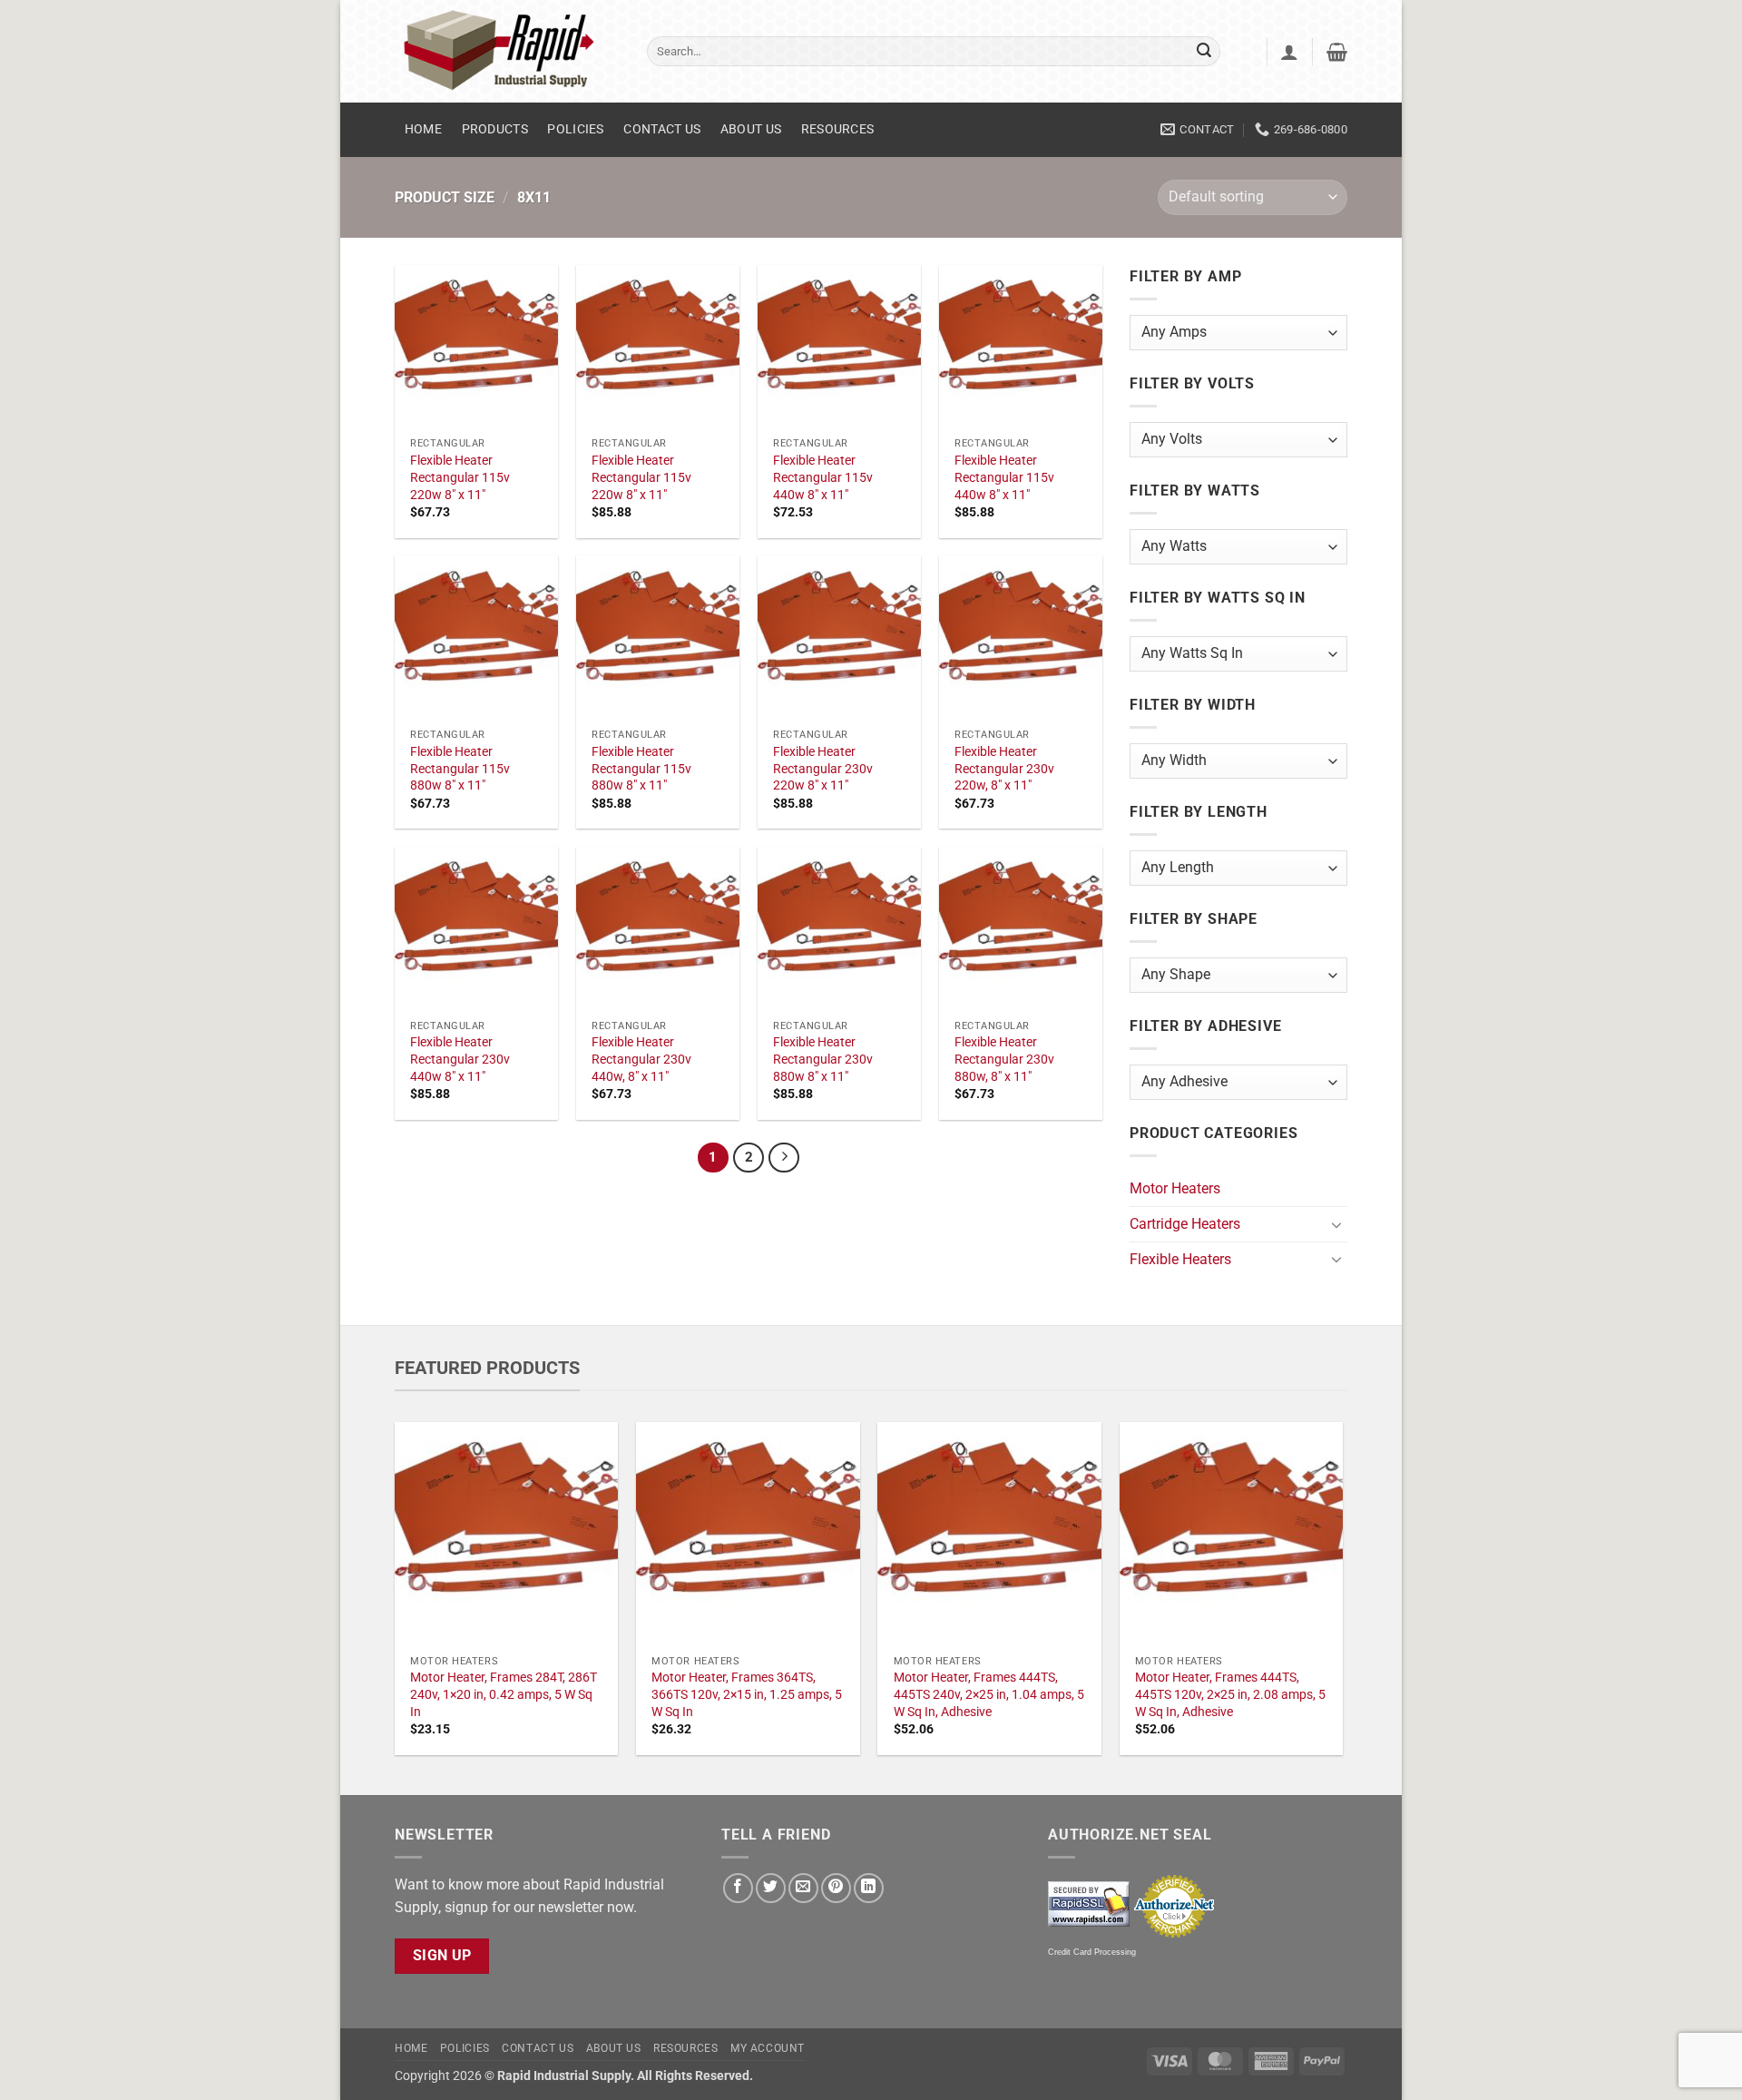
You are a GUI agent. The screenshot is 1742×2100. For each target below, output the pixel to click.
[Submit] (1204, 52)
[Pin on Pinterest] (836, 1888)
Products (495, 129)
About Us (751, 129)
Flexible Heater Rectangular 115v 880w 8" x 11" (460, 769)
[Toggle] (1336, 1224)
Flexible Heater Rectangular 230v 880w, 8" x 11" (1004, 1059)
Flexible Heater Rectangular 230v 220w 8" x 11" (823, 769)
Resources (838, 129)
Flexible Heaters (1180, 1259)
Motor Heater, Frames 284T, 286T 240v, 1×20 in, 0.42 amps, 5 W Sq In (504, 1694)
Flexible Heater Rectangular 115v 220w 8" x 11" (460, 477)
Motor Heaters (1175, 1188)
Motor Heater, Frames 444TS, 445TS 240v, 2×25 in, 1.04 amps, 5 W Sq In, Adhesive (989, 1694)
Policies (575, 129)
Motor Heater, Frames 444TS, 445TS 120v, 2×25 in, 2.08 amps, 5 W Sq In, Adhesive (1230, 1694)
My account (768, 2048)
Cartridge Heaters (1185, 1224)
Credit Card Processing (1092, 1952)
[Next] (784, 1158)
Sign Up (442, 1956)
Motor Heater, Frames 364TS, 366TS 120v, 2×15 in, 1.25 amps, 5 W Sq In (747, 1694)
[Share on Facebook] (738, 1888)
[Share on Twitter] (771, 1888)
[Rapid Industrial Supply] (507, 51)
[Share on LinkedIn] (869, 1888)
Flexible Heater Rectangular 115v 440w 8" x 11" (823, 477)
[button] (1289, 52)
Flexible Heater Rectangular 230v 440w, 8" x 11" (641, 1059)
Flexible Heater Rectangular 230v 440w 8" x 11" (460, 1059)
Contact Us (662, 129)
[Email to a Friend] (803, 1888)
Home (423, 129)
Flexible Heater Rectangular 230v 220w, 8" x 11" (1004, 769)
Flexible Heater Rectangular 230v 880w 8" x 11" (823, 1059)
